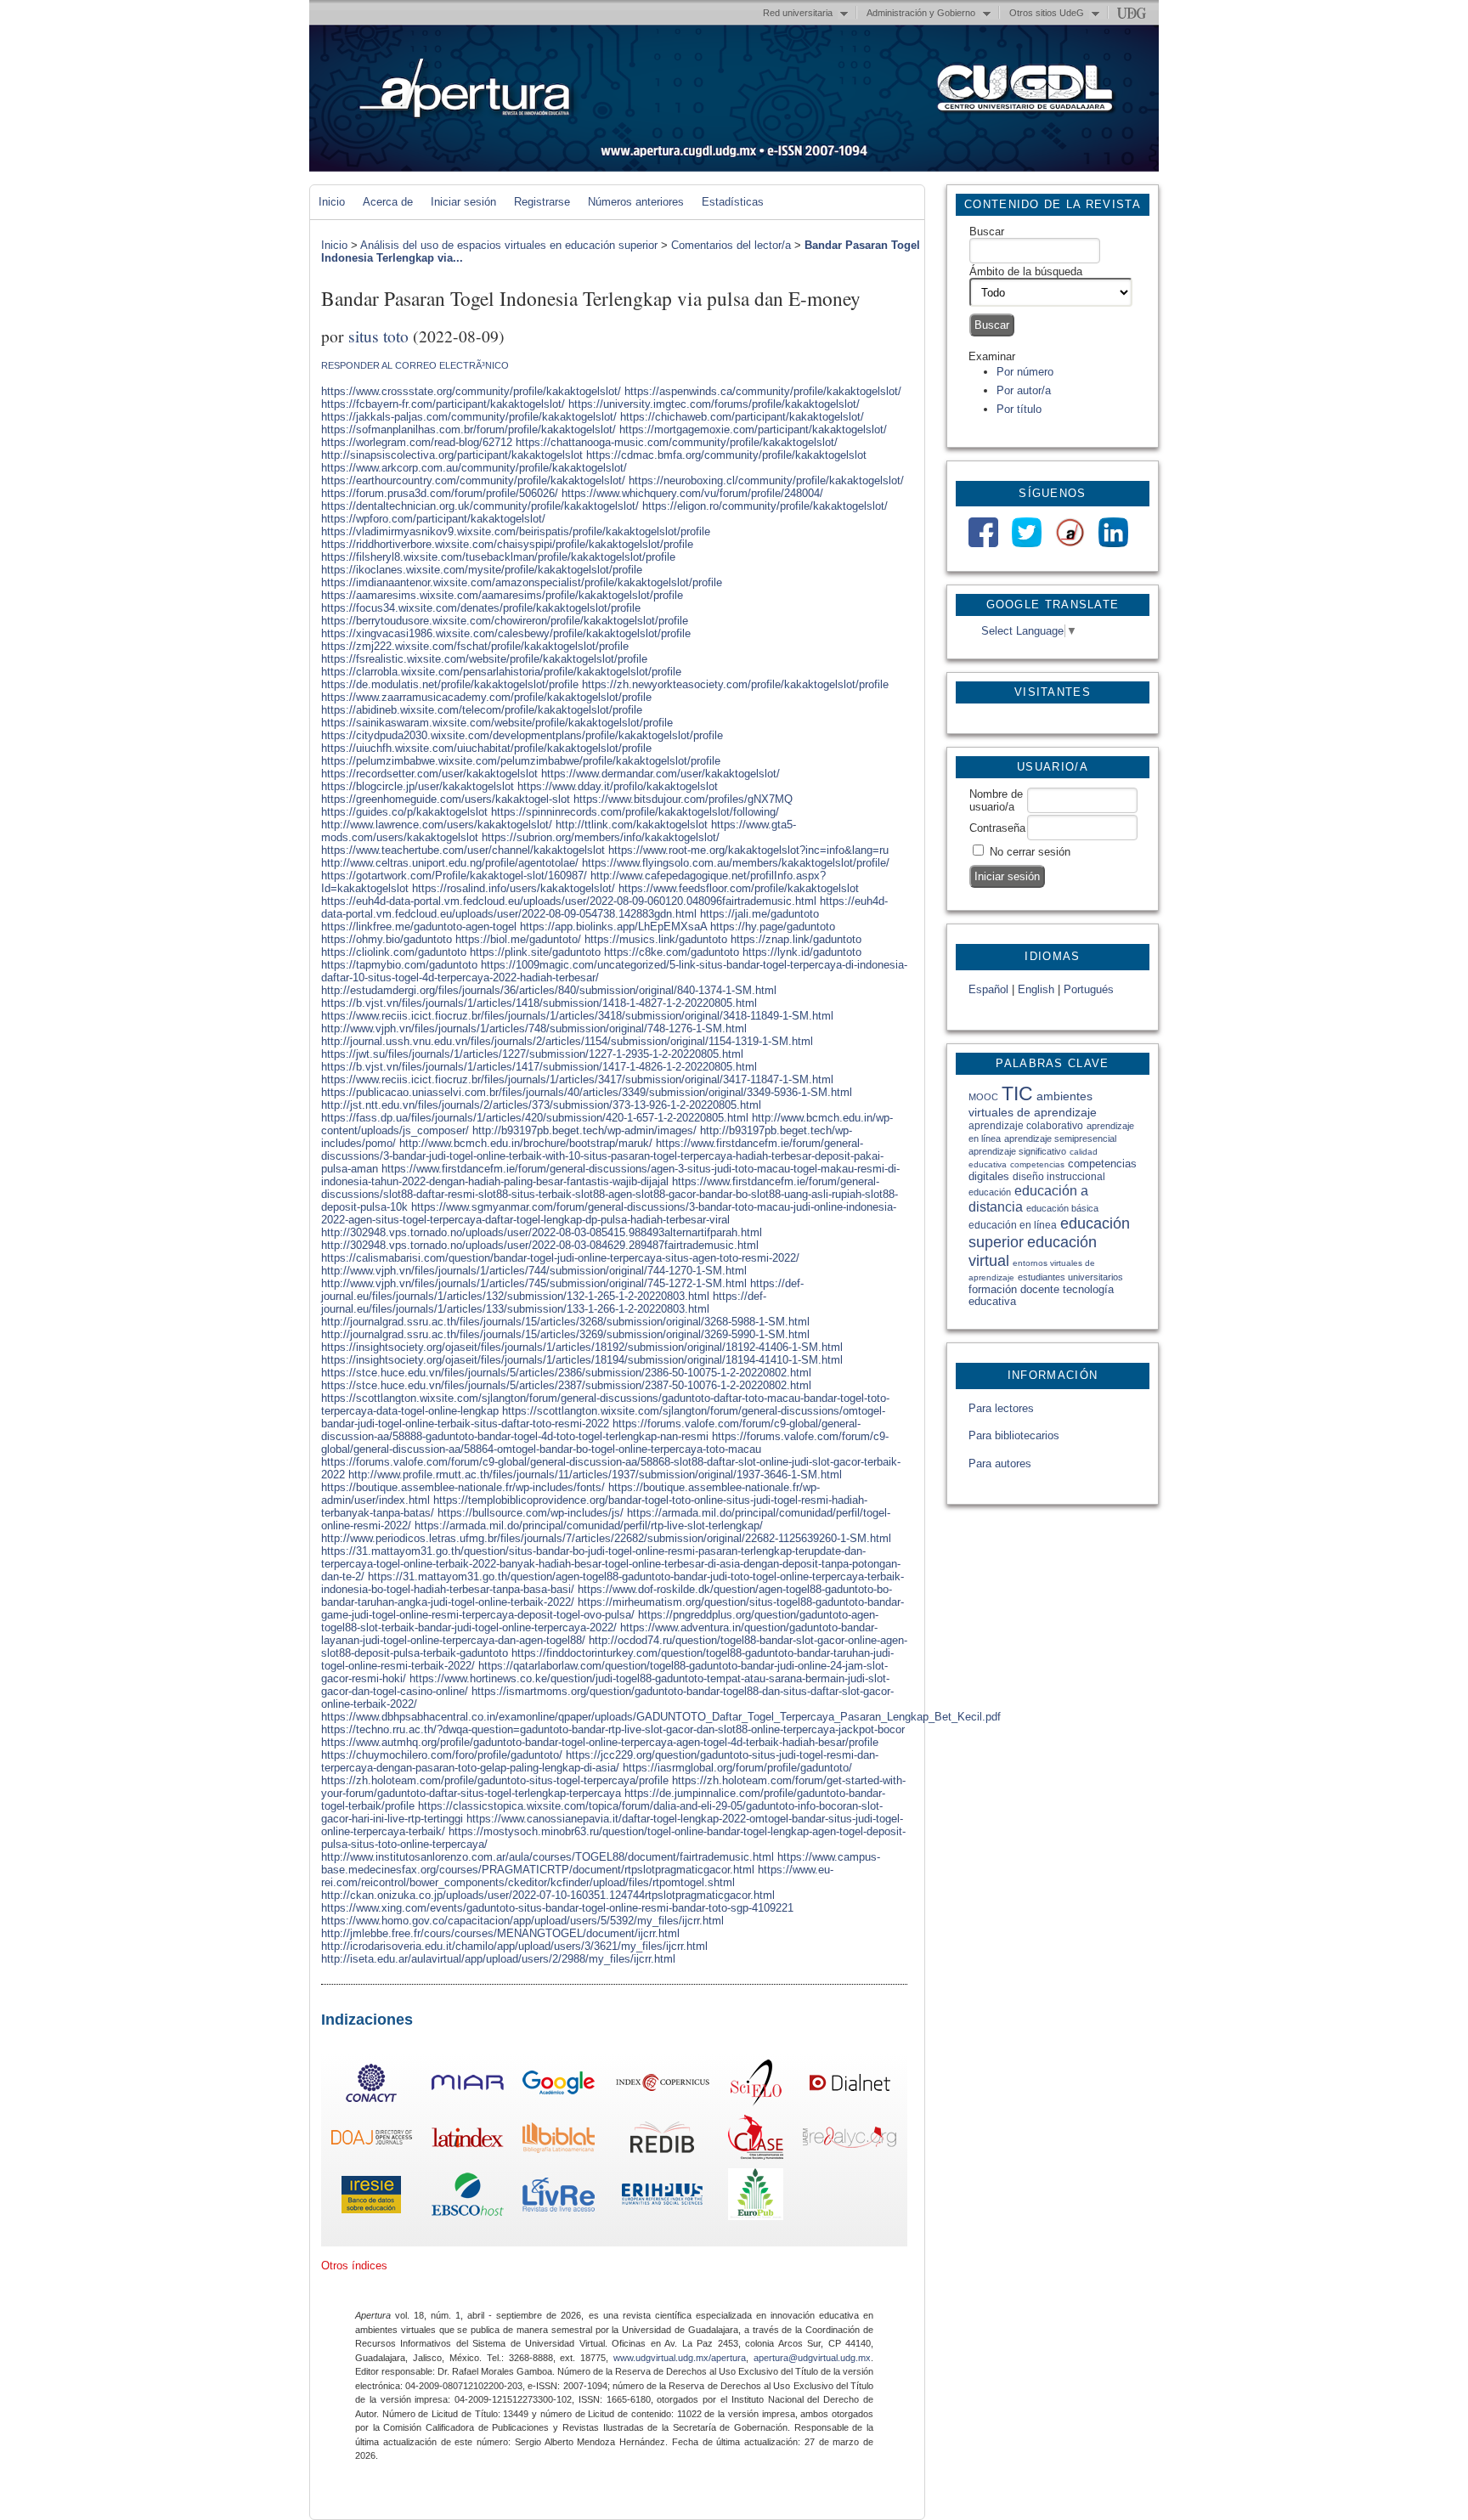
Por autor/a (1024, 390)
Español (988, 989)
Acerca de (388, 202)
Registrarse (542, 202)
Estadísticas (733, 202)
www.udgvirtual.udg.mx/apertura (680, 2358)
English (1036, 989)
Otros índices (354, 2266)
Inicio (332, 202)
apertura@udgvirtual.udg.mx (812, 2358)
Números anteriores (636, 202)
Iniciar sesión (463, 202)
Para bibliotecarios (1014, 1435)
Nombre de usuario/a (996, 800)
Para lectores (1001, 1408)
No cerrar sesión (1030, 852)
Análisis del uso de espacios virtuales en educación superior (509, 245)
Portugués (1089, 989)
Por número (1025, 372)
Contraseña (997, 828)
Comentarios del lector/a (731, 245)
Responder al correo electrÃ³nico (415, 365)
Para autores (1000, 1463)
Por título (1019, 409)
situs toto (378, 336)
